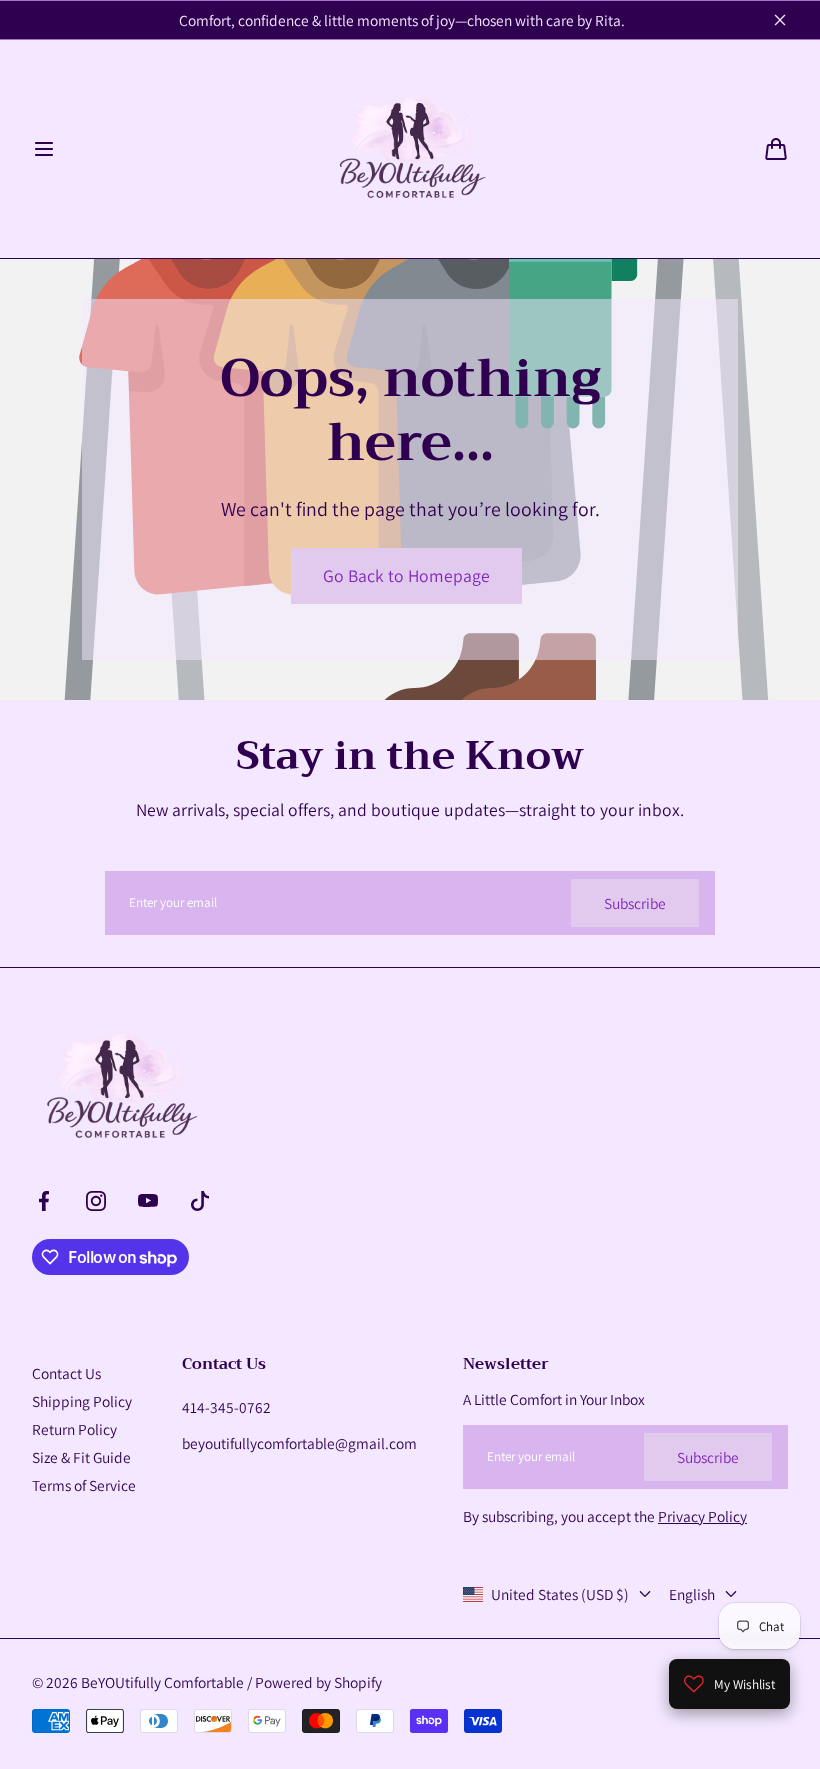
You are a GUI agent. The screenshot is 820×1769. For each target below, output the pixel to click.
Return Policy (74, 1429)
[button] (44, 149)
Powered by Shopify (318, 1682)
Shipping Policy (82, 1401)
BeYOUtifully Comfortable (162, 1682)
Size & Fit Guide (81, 1457)
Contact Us (66, 1373)
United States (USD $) (560, 1594)
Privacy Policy (702, 1516)
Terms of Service (84, 1485)
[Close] (780, 20)
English (692, 1594)
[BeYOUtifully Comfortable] (410, 149)
